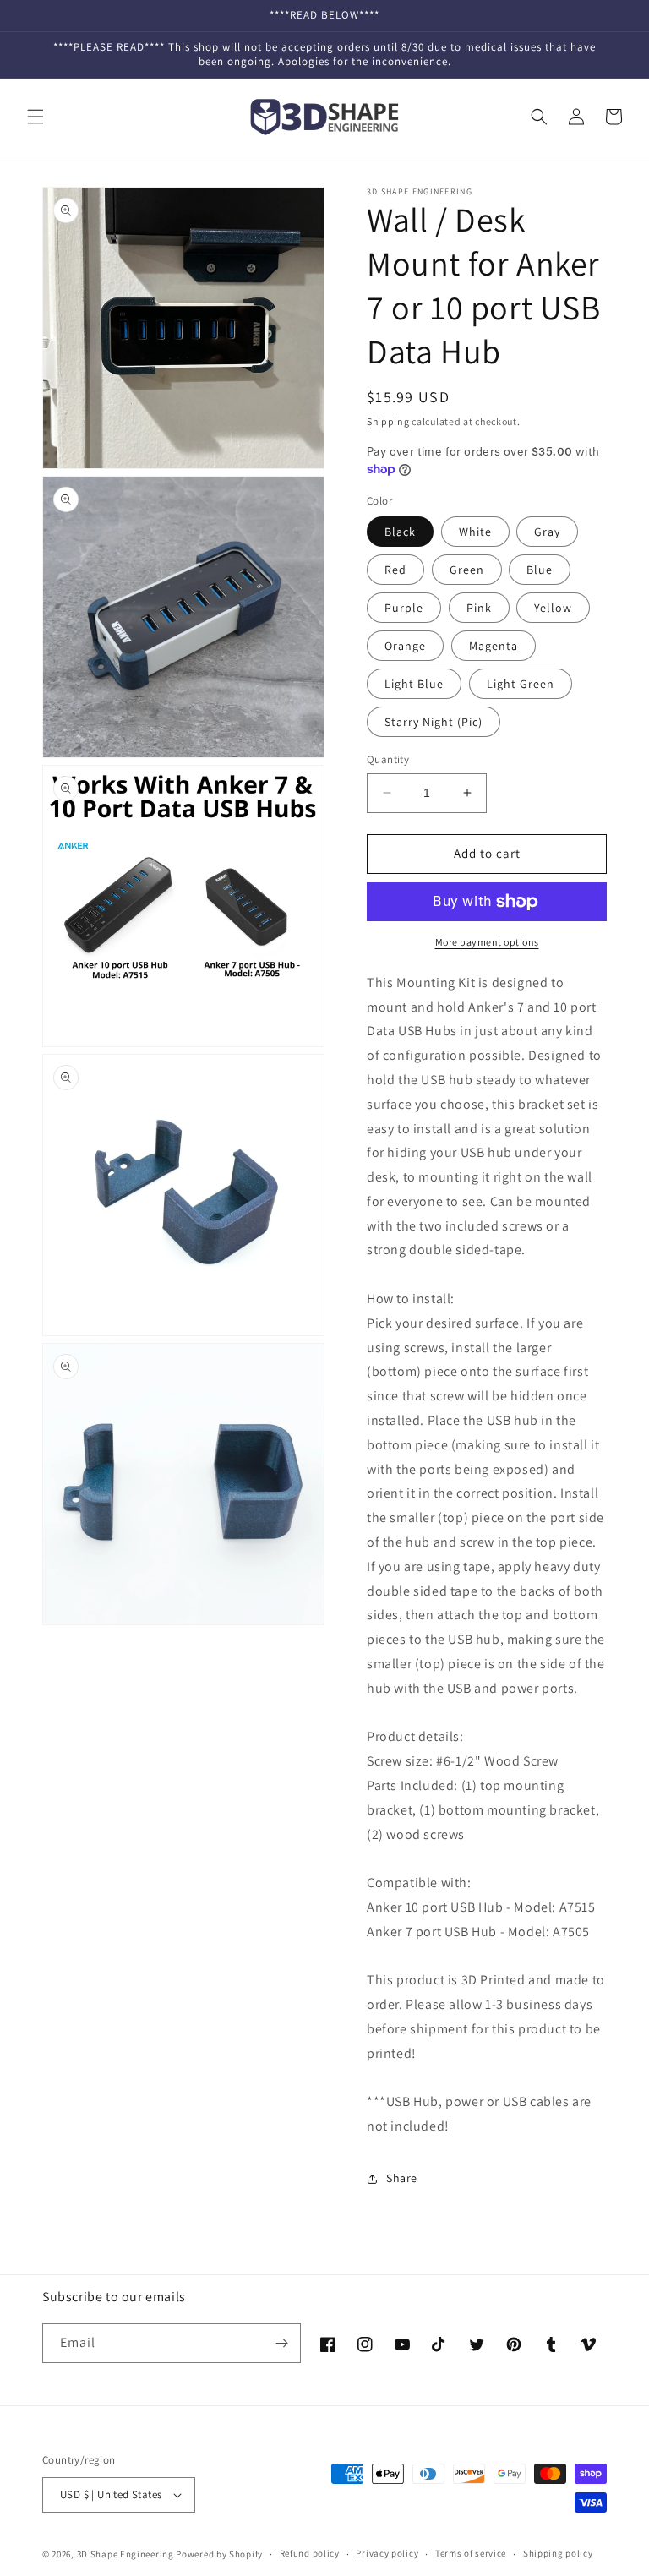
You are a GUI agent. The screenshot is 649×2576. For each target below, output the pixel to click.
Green (467, 570)
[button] (35, 117)
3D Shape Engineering (125, 2554)
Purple (404, 608)
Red (395, 570)
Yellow (553, 608)
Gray (547, 532)
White (475, 532)
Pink (479, 608)
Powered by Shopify (219, 2554)
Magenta (494, 646)
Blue (540, 570)
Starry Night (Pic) (434, 722)
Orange (405, 646)
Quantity (388, 759)
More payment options (487, 942)
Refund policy (310, 2553)
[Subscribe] (281, 2343)
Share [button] (402, 2178)
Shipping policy (558, 2553)
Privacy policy (387, 2553)
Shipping (388, 421)
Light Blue (414, 684)
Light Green (521, 684)
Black (400, 532)
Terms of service (471, 2553)
